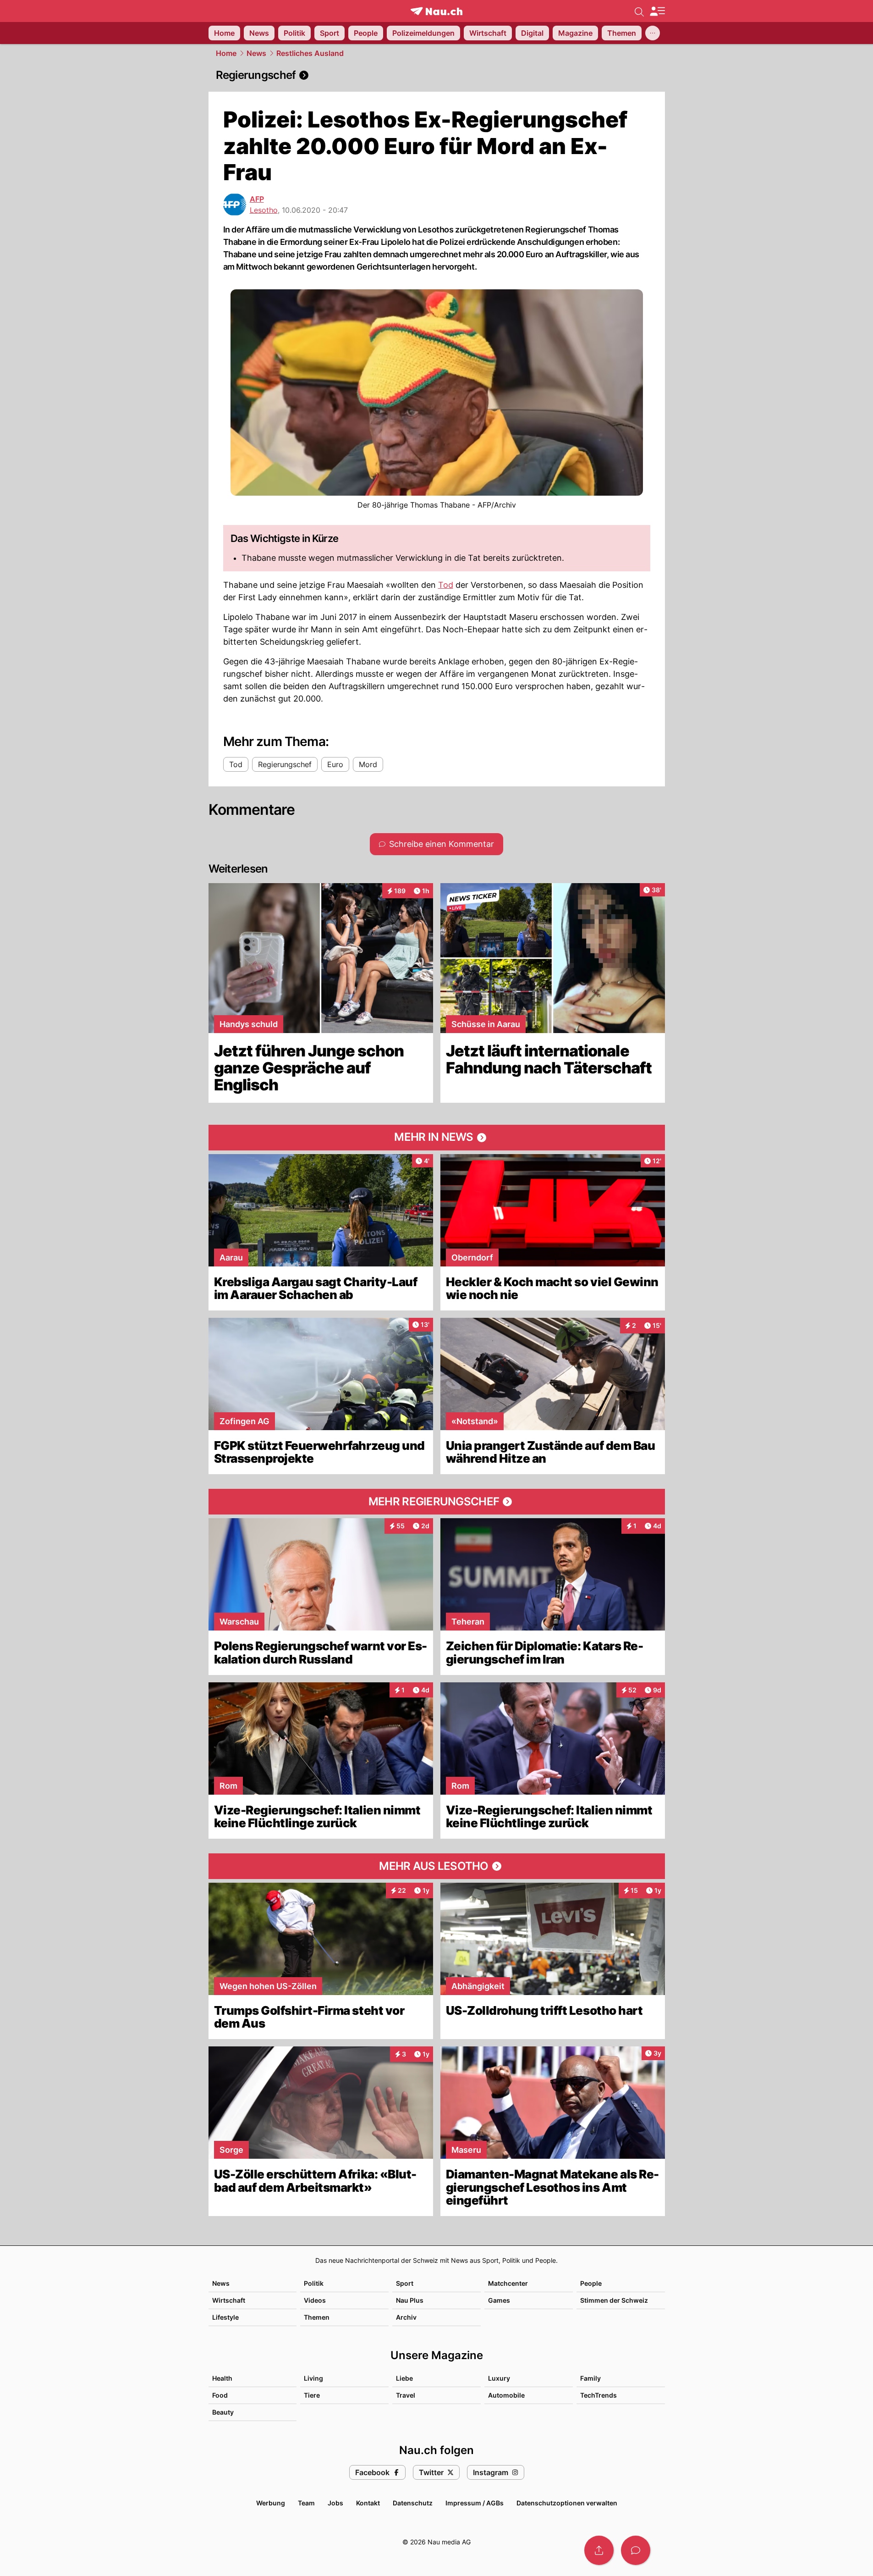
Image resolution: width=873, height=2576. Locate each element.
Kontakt (368, 2503)
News (256, 53)
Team (306, 2503)
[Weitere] (653, 33)
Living (313, 2378)
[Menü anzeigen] (657, 11)
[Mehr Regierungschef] (437, 1502)
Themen (317, 2317)
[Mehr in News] (437, 1138)
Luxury (499, 2378)
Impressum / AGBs (475, 2503)
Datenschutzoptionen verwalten (567, 2503)
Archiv (406, 2317)
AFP (257, 199)
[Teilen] (599, 2550)
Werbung (271, 2503)
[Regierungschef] (437, 75)
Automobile (506, 2395)
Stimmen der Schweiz (614, 2300)
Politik (314, 2283)
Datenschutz (413, 2503)
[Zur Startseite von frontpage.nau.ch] (436, 11)
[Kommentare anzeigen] (636, 2550)
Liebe (404, 2378)
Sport (405, 2283)
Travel (406, 2395)
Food (220, 2395)
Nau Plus (410, 2300)
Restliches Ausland (310, 53)
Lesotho (264, 210)
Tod (446, 585)
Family (590, 2378)
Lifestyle (225, 2317)
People (591, 2283)
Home (226, 53)
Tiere (312, 2395)
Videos (315, 2300)
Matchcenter (508, 2283)
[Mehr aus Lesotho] (437, 1866)
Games (499, 2300)
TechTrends (598, 2395)
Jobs (335, 2503)
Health (222, 2378)
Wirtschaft (229, 2300)
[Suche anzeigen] (639, 11)
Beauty (223, 2412)
